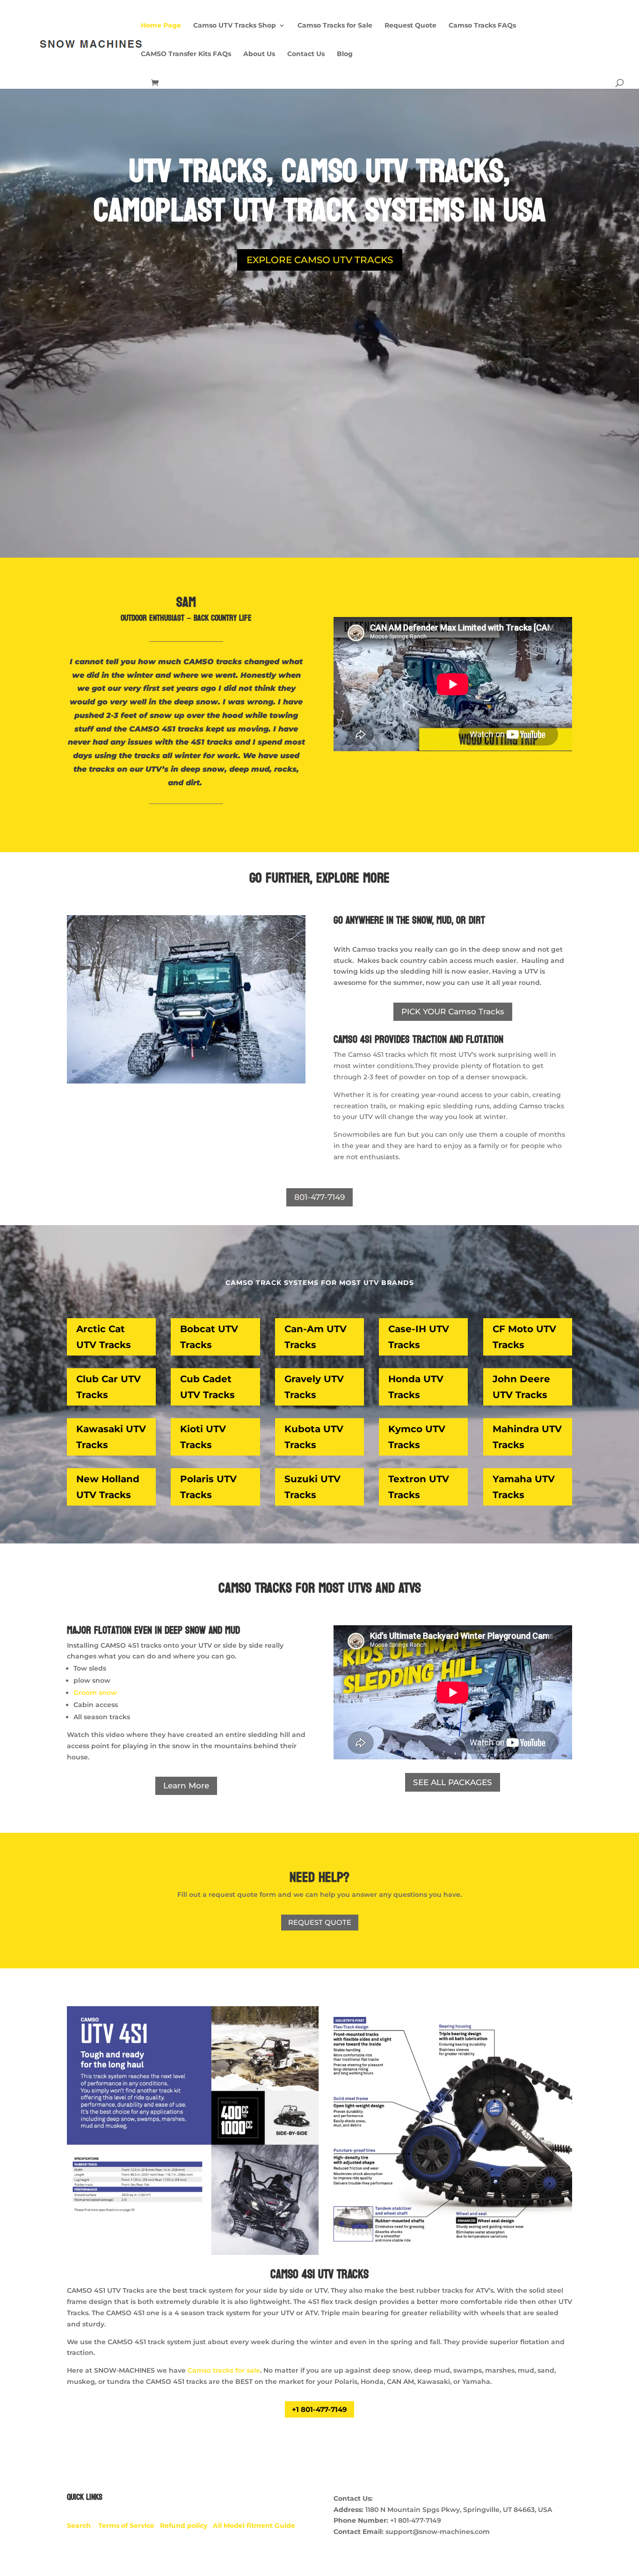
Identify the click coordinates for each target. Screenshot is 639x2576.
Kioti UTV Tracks (203, 1437)
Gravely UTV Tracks (314, 1387)
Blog (345, 54)
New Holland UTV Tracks (108, 1487)
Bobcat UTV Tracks (209, 1337)
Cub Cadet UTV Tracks (207, 1387)
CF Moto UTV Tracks (524, 1337)
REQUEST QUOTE (320, 1922)
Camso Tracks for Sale (335, 26)
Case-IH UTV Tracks (419, 1337)
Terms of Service (129, 2526)
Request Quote (410, 26)
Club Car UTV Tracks (109, 1387)
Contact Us (306, 54)
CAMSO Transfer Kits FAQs (186, 54)
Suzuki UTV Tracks (312, 1487)
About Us (259, 54)
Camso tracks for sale (224, 2370)
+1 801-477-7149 (319, 2409)
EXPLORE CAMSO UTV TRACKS (320, 260)
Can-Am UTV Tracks (316, 1337)
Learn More (186, 1786)
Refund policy (186, 2526)
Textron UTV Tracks (419, 1487)
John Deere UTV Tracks (521, 1387)
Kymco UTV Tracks (417, 1437)
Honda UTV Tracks (416, 1387)
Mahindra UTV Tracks (527, 1437)
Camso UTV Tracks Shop (235, 26)
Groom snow (95, 1693)
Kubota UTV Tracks (314, 1437)
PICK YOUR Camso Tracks (453, 1012)
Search (83, 2526)
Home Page (161, 26)
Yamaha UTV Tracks (524, 1487)
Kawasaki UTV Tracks (111, 1437)
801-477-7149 (319, 1197)
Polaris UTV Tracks (208, 1487)
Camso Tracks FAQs (482, 26)
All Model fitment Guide (254, 2526)
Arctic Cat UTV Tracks (104, 1337)
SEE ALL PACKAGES (453, 1782)
